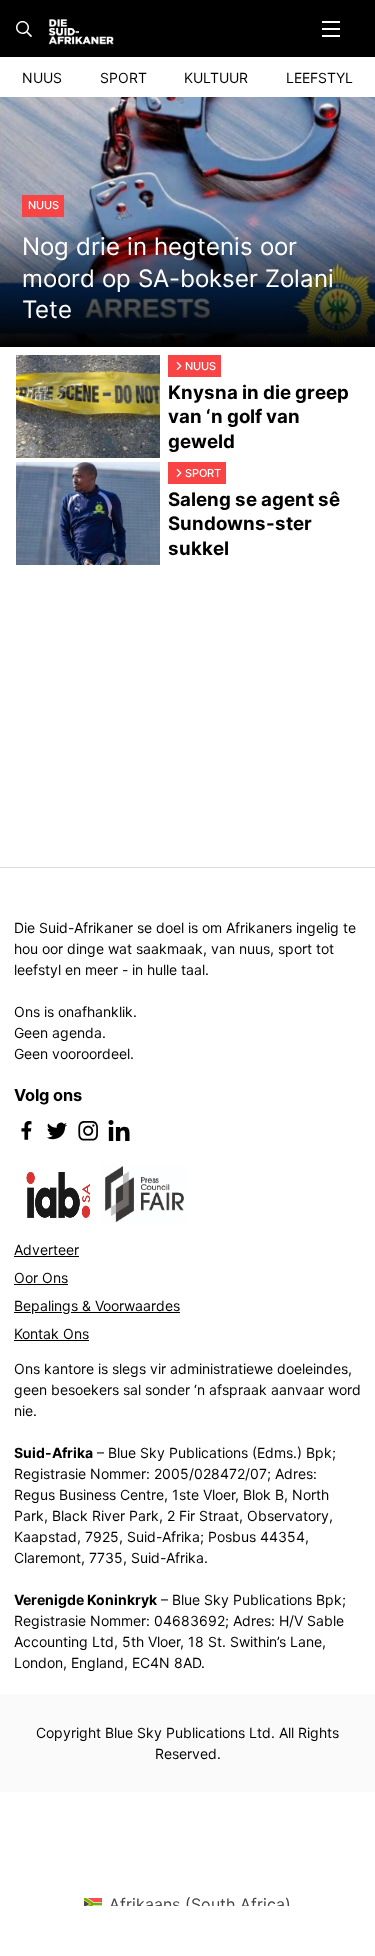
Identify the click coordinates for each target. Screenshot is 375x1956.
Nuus (42, 77)
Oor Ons (41, 1277)
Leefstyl (319, 77)
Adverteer (46, 1249)
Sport (123, 77)
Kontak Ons (51, 1333)
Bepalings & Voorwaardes (97, 1305)
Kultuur (216, 77)
